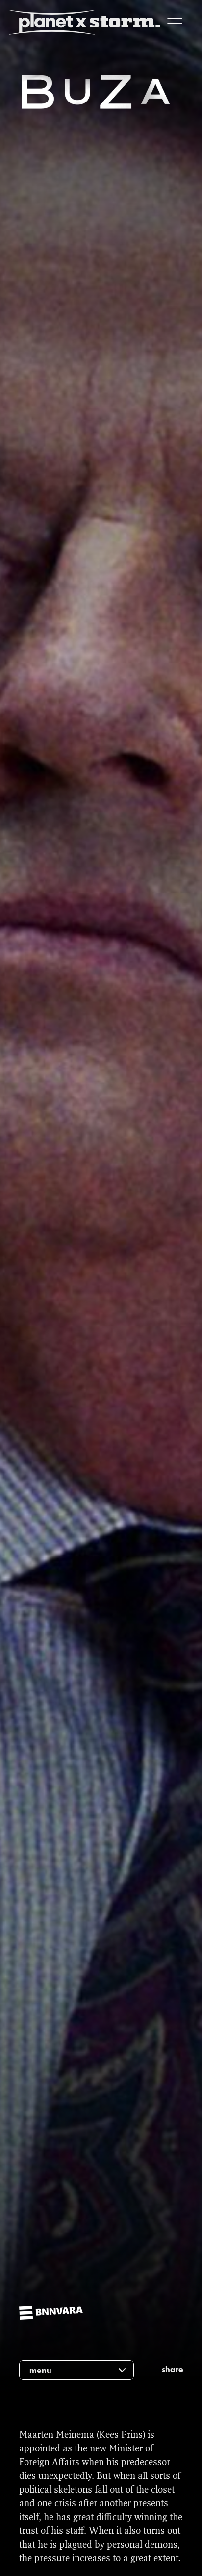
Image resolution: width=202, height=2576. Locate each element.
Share (173, 2369)
